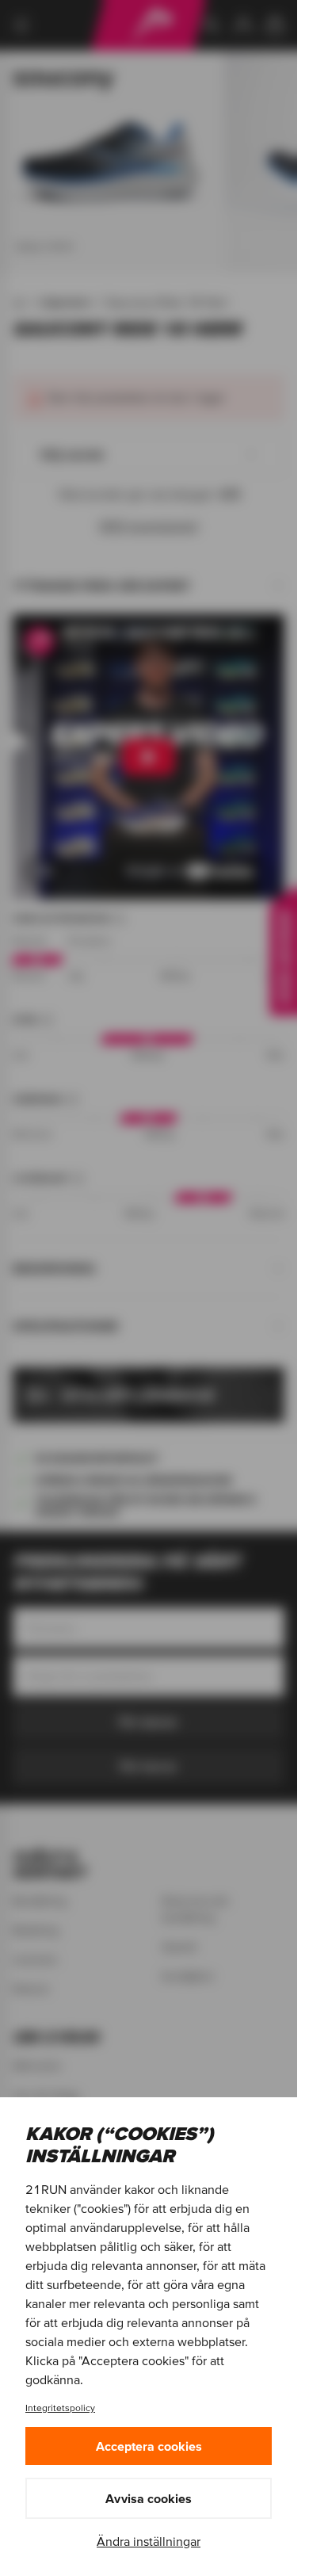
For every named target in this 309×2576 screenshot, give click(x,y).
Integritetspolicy (60, 2408)
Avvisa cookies (149, 2498)
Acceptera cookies (149, 2446)
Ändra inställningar (149, 2541)
